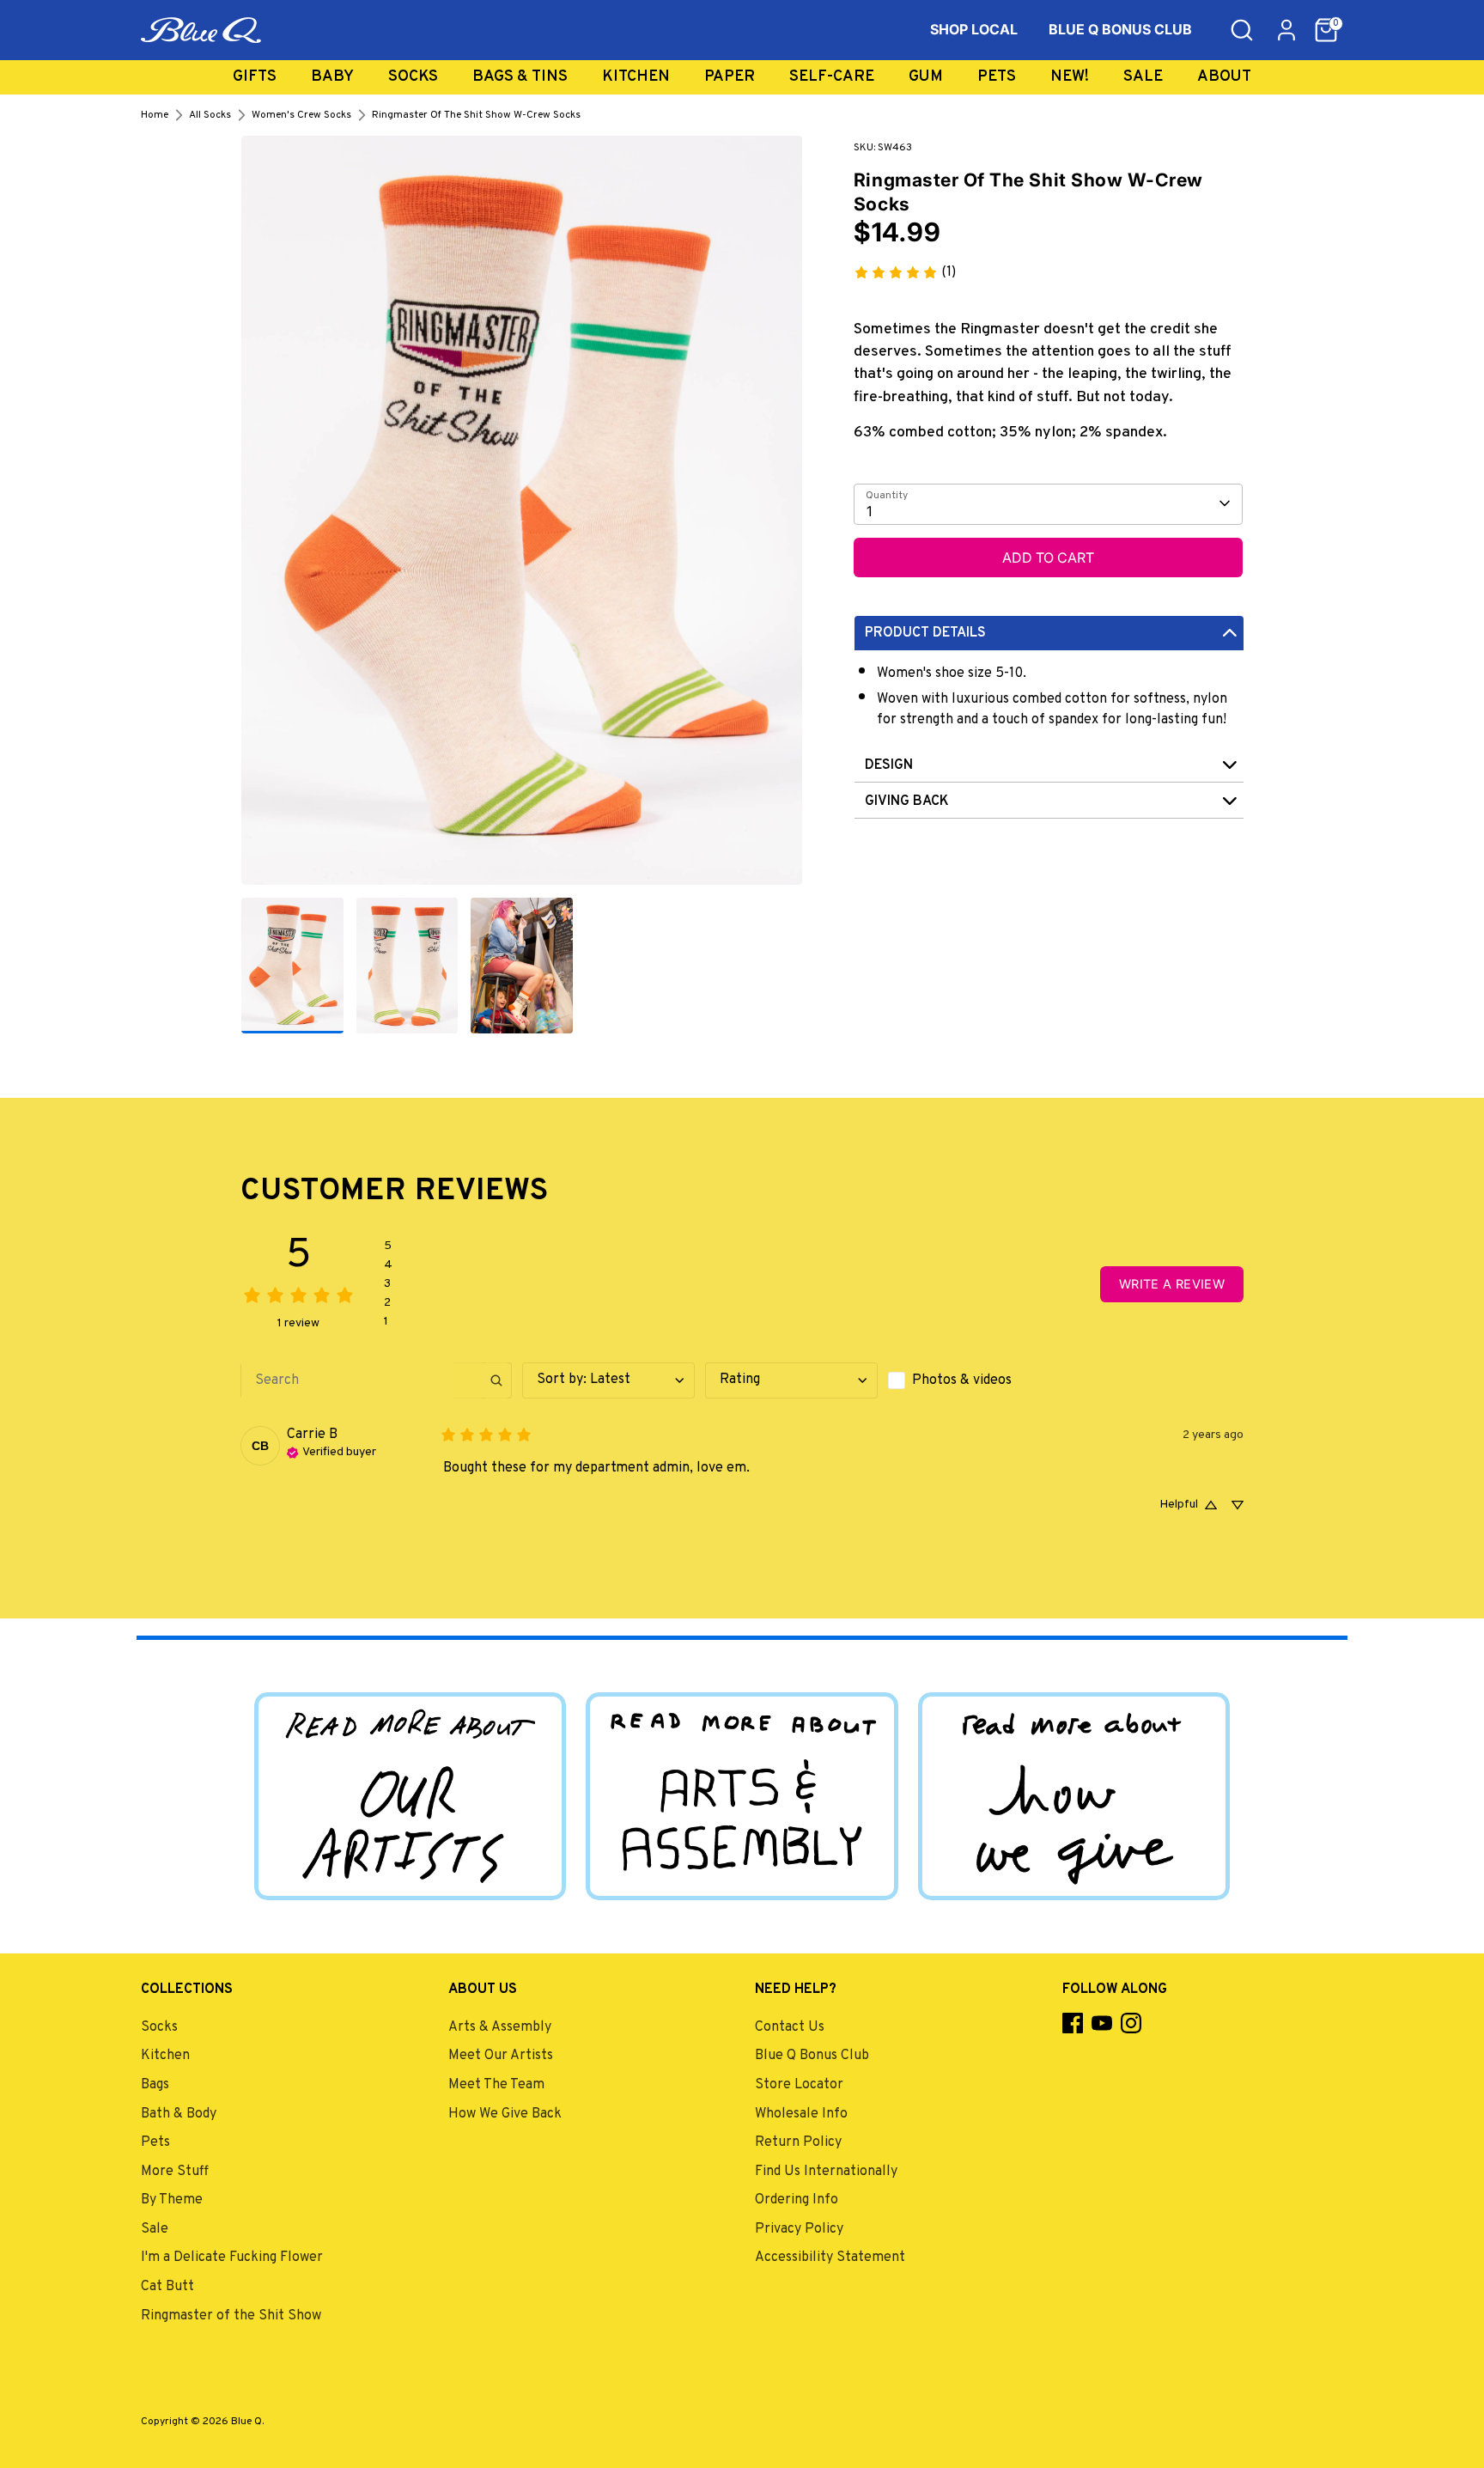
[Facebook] (1073, 2023)
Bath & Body (179, 2114)
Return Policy (798, 2142)
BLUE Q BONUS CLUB (1120, 29)
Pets (997, 77)
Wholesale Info (801, 2114)
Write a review (1172, 1284)
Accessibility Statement (830, 2258)
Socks (413, 77)
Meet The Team (496, 2085)
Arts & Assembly (500, 2027)
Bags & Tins (520, 77)
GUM (926, 77)
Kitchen (636, 77)
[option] (522, 517)
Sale (1143, 77)
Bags (155, 2085)
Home (155, 115)
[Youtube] (1102, 2023)
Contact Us (790, 2027)
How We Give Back (505, 2114)
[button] (1326, 30)
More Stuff (175, 2172)
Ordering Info (797, 2200)
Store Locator (799, 2085)
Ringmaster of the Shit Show (231, 2316)
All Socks (210, 115)
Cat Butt (167, 2287)
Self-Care (832, 77)
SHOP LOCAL (974, 29)
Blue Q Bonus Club (812, 2056)
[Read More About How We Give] (1074, 1796)
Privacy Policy (799, 2229)
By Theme (172, 2200)
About (1224, 77)
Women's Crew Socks (301, 115)
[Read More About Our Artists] (410, 1796)
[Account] (1286, 30)
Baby (332, 77)
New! (1070, 77)
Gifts (255, 77)
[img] (331, 1451)
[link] (904, 272)
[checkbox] (974, 1380)
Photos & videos (962, 1380)
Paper (730, 77)
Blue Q (246, 2422)
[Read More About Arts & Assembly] (742, 1796)
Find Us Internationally (826, 2172)
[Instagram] (1131, 2023)
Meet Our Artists (501, 2056)
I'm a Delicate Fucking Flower (232, 2258)
